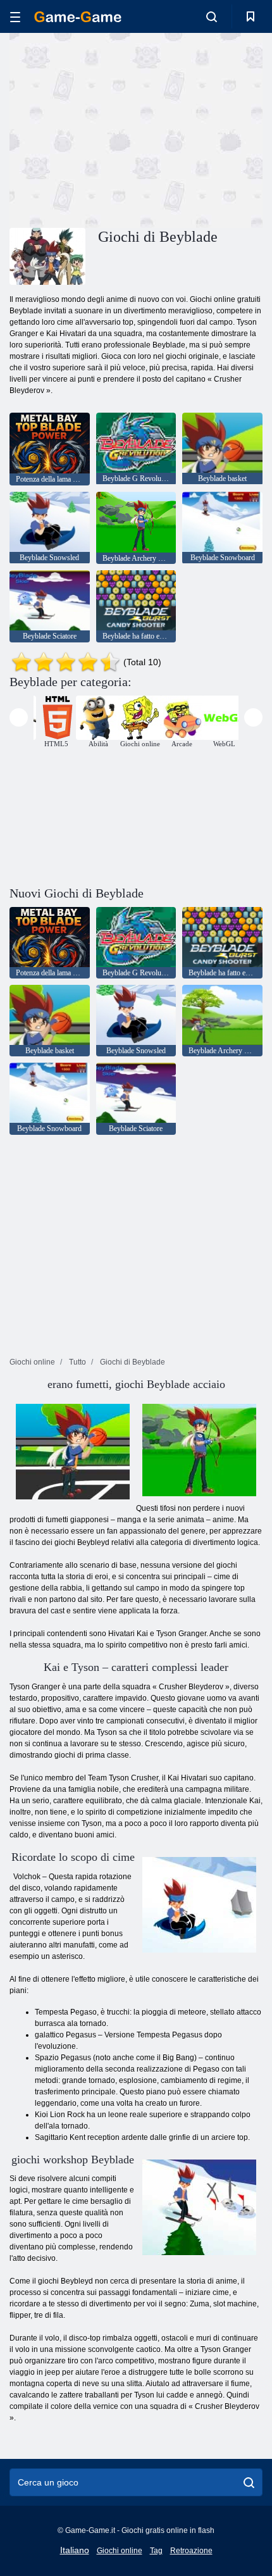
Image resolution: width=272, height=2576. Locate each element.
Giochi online (120, 2551)
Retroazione (191, 2551)
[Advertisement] (116, 128)
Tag (156, 2551)
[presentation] (19, 717)
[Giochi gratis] (78, 17)
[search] (249, 2482)
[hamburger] (15, 17)
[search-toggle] (212, 16)
